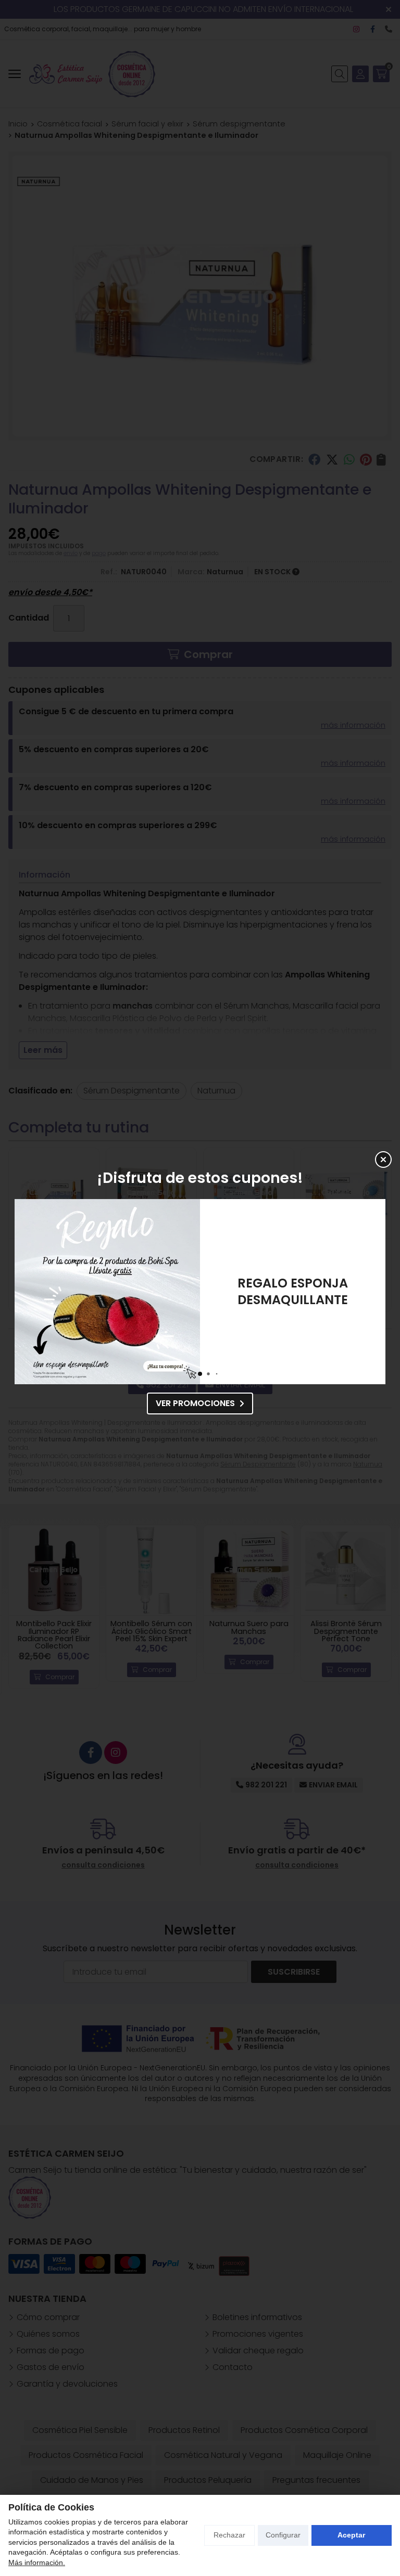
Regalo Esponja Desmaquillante (79, 1291)
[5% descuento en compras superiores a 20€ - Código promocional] (265, 1292)
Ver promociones (195, 1403)
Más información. (37, 2562)
